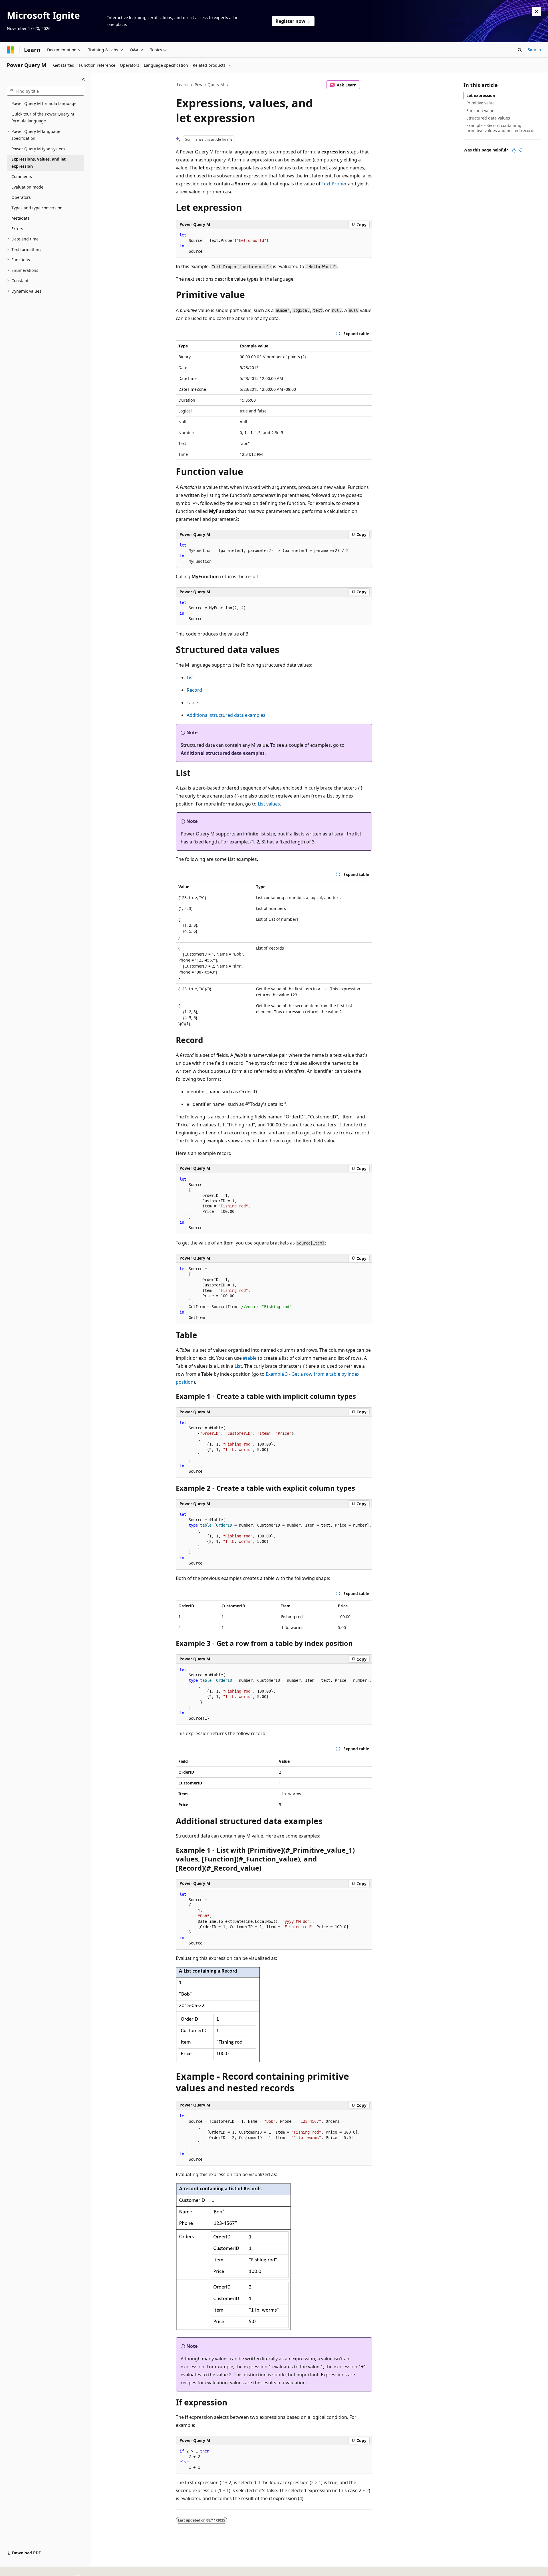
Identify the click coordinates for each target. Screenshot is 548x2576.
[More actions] (367, 85)
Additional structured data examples (226, 715)
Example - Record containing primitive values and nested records (501, 128)
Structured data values (488, 118)
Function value (480, 111)
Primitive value (480, 103)
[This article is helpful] (514, 150)
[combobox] (46, 91)
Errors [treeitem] (17, 229)
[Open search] (520, 50)
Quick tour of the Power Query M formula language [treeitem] (43, 118)
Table (192, 703)
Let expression (481, 95)
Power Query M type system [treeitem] (38, 149)
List (190, 677)
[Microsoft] (11, 50)
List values (269, 804)
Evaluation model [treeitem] (28, 187)
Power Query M (209, 85)
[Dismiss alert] (537, 11)
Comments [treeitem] (22, 176)
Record (194, 690)
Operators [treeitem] (21, 197)
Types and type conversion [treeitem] (37, 208)
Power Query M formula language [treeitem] (44, 103)
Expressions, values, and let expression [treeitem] (39, 163)
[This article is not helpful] (521, 150)
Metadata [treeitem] (21, 218)
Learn (182, 85)
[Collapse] (84, 80)
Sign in (534, 49)
